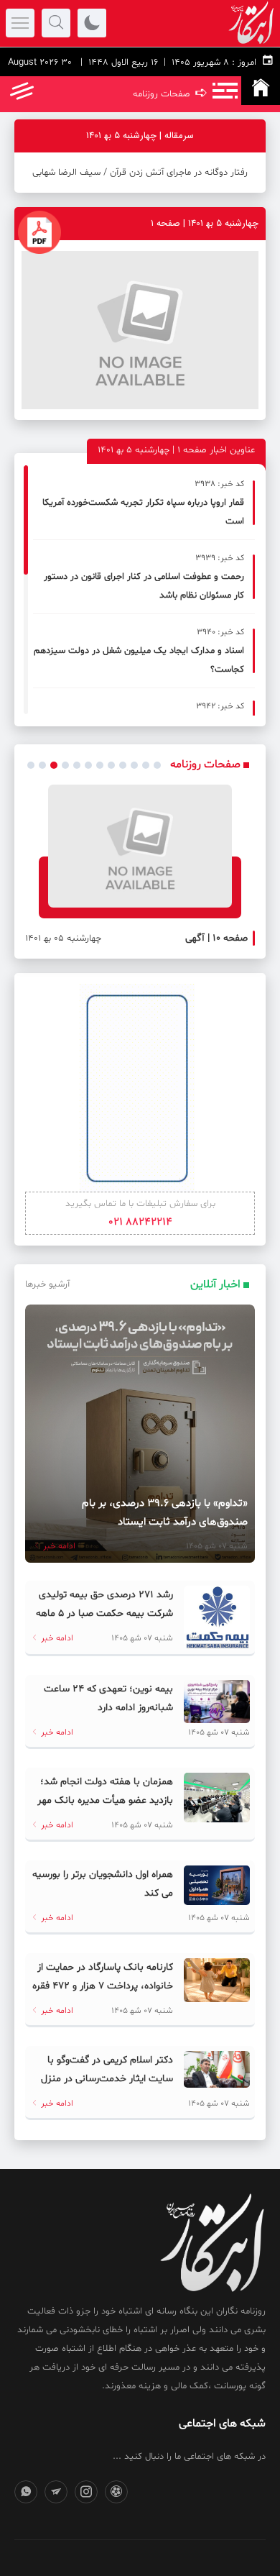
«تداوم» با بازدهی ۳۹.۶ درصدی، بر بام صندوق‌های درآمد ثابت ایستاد (165, 1513)
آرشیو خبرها (47, 1284)
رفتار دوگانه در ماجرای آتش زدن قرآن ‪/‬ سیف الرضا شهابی (140, 173)
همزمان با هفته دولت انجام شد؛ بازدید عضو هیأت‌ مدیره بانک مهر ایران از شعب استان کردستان (105, 1800)
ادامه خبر (58, 1546)
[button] (31, 765)
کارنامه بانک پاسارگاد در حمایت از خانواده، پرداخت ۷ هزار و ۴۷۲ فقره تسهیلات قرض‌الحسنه (103, 1986)
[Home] (261, 91)
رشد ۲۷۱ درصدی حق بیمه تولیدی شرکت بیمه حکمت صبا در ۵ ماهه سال (104, 1613)
